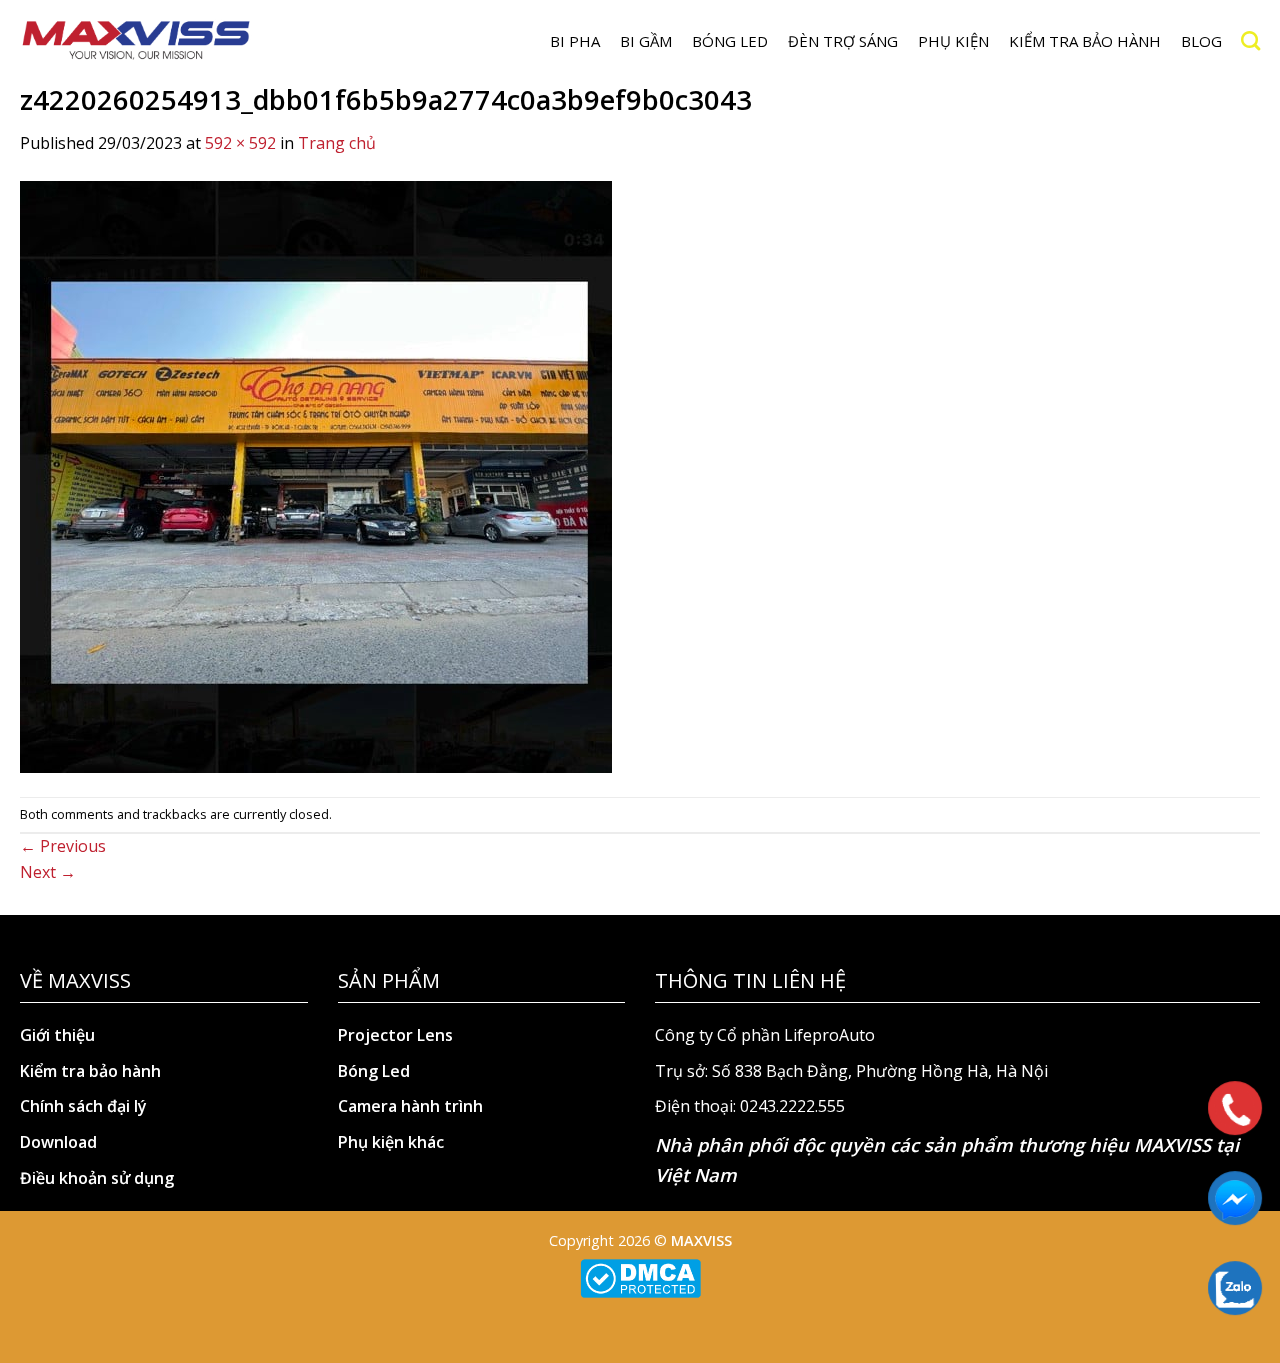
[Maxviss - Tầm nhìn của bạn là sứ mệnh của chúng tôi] (136, 41)
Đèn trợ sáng (843, 41)
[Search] (1250, 40)
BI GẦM (646, 41)
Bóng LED (730, 41)
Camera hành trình (410, 1106)
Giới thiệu (57, 1035)
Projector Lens (395, 1035)
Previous (63, 846)
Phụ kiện (953, 41)
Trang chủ (337, 143)
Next (48, 872)
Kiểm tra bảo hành (1085, 41)
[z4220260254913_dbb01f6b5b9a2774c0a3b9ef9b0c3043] (316, 475)
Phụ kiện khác (391, 1142)
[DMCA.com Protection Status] (640, 1277)
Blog (1201, 41)
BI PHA (575, 41)
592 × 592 (240, 143)
